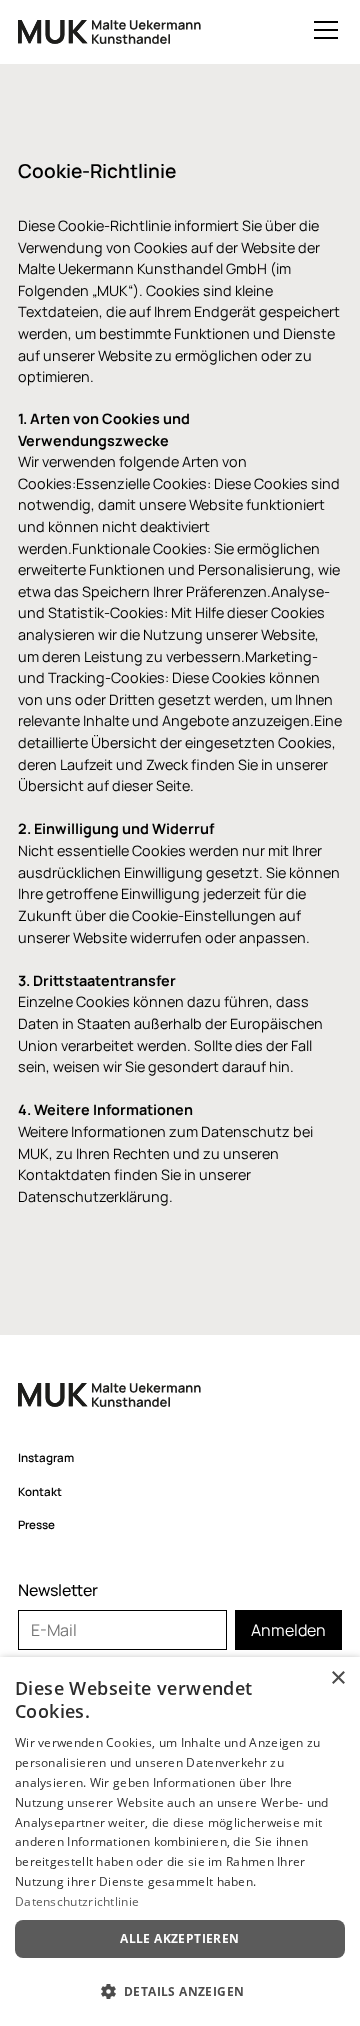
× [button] (337, 1678)
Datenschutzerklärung (93, 1196)
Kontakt (40, 1491)
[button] (322, 30)
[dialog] (180, 1841)
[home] (109, 37)
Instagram (46, 1457)
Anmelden (288, 1630)
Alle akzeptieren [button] (179, 1938)
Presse (36, 1524)
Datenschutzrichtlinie (77, 1901)
